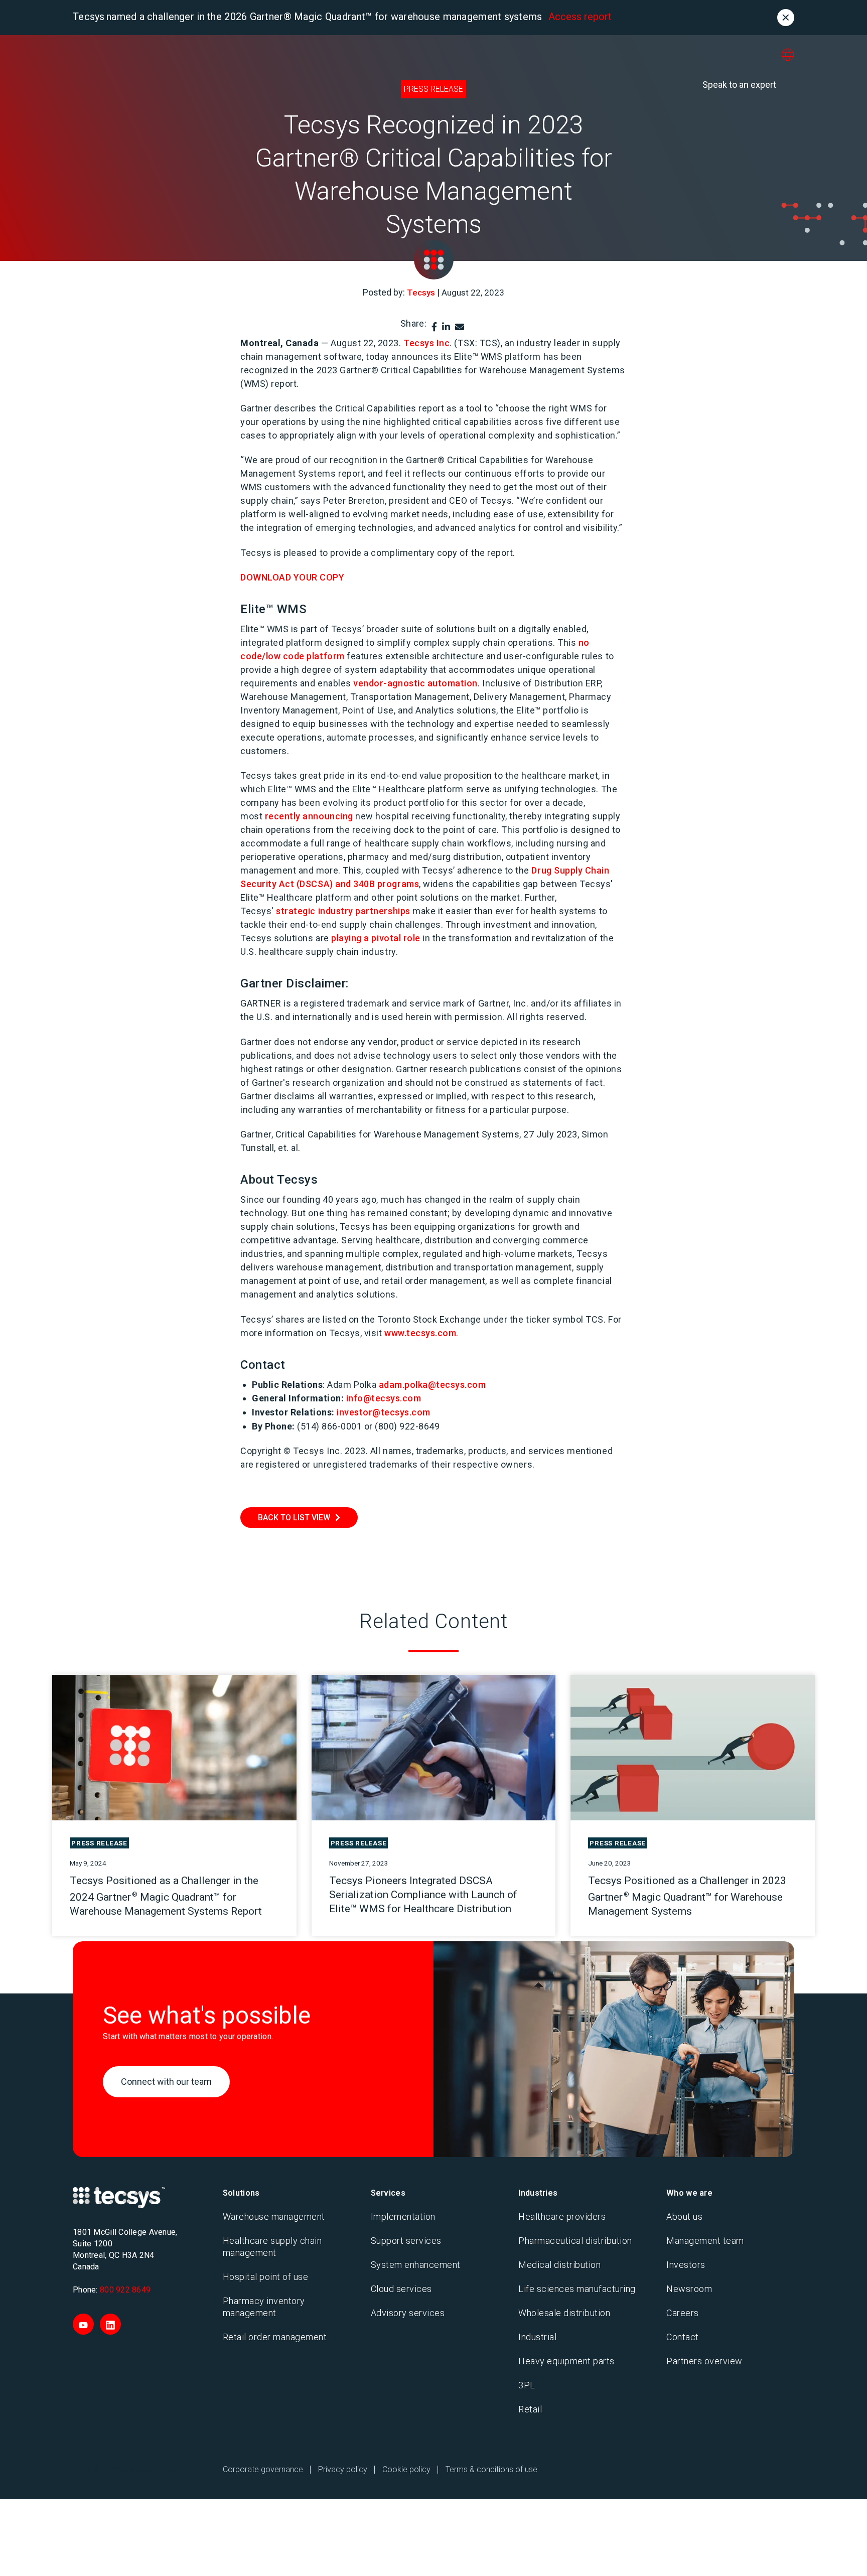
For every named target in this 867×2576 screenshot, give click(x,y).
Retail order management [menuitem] (275, 2337)
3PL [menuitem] (527, 2385)
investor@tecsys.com (384, 1412)
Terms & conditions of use (491, 2469)
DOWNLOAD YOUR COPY (293, 577)
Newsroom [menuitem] (689, 2289)
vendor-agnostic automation (415, 683)
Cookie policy (406, 2469)
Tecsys (421, 293)
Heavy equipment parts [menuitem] (566, 2361)
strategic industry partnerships (343, 911)
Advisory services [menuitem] (408, 2313)
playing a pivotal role (376, 938)
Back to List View (294, 1518)
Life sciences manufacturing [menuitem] (577, 2289)
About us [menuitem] (684, 2216)
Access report (580, 17)
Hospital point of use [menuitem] (266, 2277)
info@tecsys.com (384, 1398)
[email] (460, 327)
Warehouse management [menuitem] (274, 2216)
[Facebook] (434, 327)
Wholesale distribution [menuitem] (564, 2313)
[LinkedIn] (446, 327)
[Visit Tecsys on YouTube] (83, 2324)
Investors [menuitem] (686, 2265)
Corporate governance (263, 2469)
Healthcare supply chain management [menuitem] (272, 2247)
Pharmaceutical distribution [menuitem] (575, 2241)
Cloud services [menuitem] (401, 2289)
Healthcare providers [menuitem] (562, 2216)
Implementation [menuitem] (403, 2216)
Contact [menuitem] (683, 2337)
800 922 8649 (125, 2290)
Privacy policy (343, 2469)
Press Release (434, 89)
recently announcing (309, 816)
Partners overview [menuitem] (704, 2361)
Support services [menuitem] (406, 2241)
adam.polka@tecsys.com (432, 1385)
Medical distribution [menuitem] (559, 2265)
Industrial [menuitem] (537, 2337)
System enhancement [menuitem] (416, 2265)
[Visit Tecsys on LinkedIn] (110, 2324)
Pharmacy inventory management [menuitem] (264, 2307)
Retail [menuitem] (530, 2409)
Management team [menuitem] (705, 2241)
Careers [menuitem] (683, 2313)
